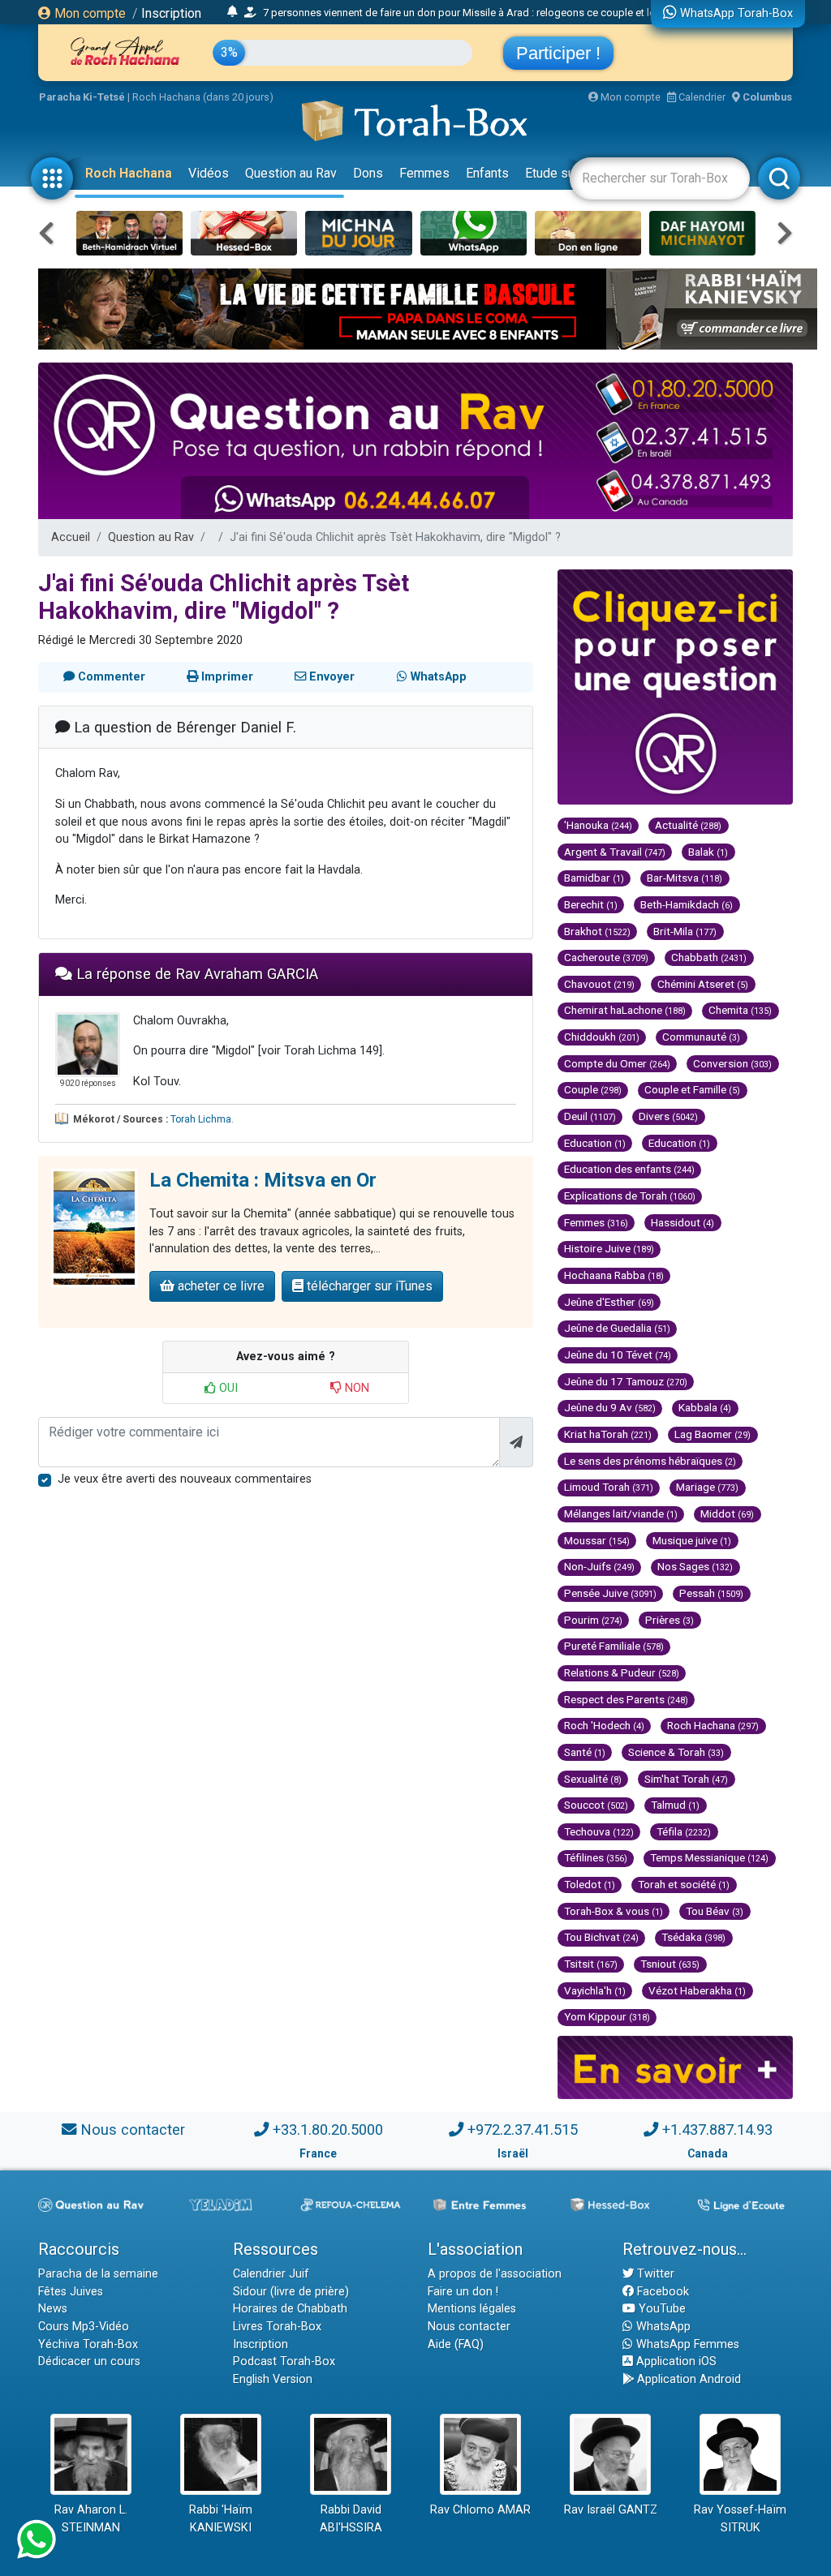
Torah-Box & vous (614, 1911)
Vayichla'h (595, 1990)
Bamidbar (594, 878)
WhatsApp (662, 2327)
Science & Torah (676, 1752)
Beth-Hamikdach (687, 904)
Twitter (654, 2274)
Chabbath (709, 957)
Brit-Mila (685, 931)
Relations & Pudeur (622, 1672)
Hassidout (682, 1222)
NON (355, 1388)
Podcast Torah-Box (284, 2361)
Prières (670, 1620)
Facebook (661, 2292)
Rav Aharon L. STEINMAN (91, 2519)
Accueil (71, 537)
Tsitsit (591, 1964)
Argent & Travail (615, 852)
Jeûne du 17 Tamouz (626, 1381)
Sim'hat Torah (686, 1779)
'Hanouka (598, 825)
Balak (708, 852)
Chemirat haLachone (625, 1010)
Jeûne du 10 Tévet (618, 1355)
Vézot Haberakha (697, 1990)
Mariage (707, 1487)
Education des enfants (629, 1169)
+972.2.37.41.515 (523, 2129)
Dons (368, 173)
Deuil (590, 1116)
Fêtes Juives (71, 2292)
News (53, 2309)
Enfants (487, 173)
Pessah (711, 1593)
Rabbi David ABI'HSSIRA (351, 2519)
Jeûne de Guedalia (617, 1328)
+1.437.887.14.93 (717, 2129)
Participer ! (558, 53)
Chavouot (599, 984)
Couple (593, 1089)
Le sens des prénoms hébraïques (650, 1461)
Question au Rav (291, 173)
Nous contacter (133, 2129)
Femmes (424, 173)
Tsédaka (693, 1937)
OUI (227, 1388)
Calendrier (701, 97)
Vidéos (209, 173)
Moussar (597, 1540)
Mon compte (88, 13)
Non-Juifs (599, 1566)
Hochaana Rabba (614, 1275)
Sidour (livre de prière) (291, 2292)
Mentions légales (472, 2309)
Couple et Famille (692, 1089)
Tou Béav (715, 1911)
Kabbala (705, 1407)
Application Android (687, 2379)
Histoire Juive (609, 1248)
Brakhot (597, 931)
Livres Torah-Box (277, 2327)
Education (595, 1143)
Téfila (684, 1831)
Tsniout (670, 1964)
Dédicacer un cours (89, 2361)
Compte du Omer (617, 1063)
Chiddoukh (602, 1037)
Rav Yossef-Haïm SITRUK (740, 2519)
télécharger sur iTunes (368, 1286)
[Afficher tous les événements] (233, 12)
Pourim (593, 1620)
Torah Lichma (201, 1119)
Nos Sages (695, 1566)
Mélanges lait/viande (621, 1513)
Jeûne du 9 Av (610, 1407)
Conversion (732, 1063)
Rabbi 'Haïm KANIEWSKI (221, 2519)
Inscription (171, 13)
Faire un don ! (463, 2292)
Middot (727, 1513)
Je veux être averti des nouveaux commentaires (185, 1479)
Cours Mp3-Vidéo (84, 2327)
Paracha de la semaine (98, 2274)
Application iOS (675, 2361)
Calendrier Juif (271, 2274)
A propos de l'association (495, 2274)
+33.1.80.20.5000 (328, 2129)
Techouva (599, 1831)
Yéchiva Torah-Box (88, 2344)
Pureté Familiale (614, 1646)
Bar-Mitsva (685, 878)
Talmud (675, 1805)
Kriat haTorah (608, 1434)
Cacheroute (606, 957)
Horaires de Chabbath (290, 2309)
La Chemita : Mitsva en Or (263, 1180)
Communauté (701, 1037)
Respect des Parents (626, 1699)
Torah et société (684, 1884)
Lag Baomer (713, 1434)
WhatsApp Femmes (686, 2344)
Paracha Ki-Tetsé (82, 97)
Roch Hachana (129, 173)
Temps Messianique (709, 1857)
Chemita (740, 1010)
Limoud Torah (609, 1487)
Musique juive (692, 1540)
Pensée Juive (610, 1593)
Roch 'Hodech (604, 1725)
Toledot (590, 1884)
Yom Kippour (607, 2016)
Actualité (688, 825)
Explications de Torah (630, 1196)
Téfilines (596, 1857)
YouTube (661, 2309)
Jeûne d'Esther (609, 1302)
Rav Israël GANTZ (611, 2510)
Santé (585, 1752)
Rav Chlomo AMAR (480, 2510)
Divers (668, 1116)
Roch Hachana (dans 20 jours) (203, 97)
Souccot (596, 1805)
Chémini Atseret (703, 984)
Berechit (591, 904)
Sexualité (593, 1779)
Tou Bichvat (601, 1937)
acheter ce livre (220, 1286)
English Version (273, 2379)
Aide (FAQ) (456, 2344)
